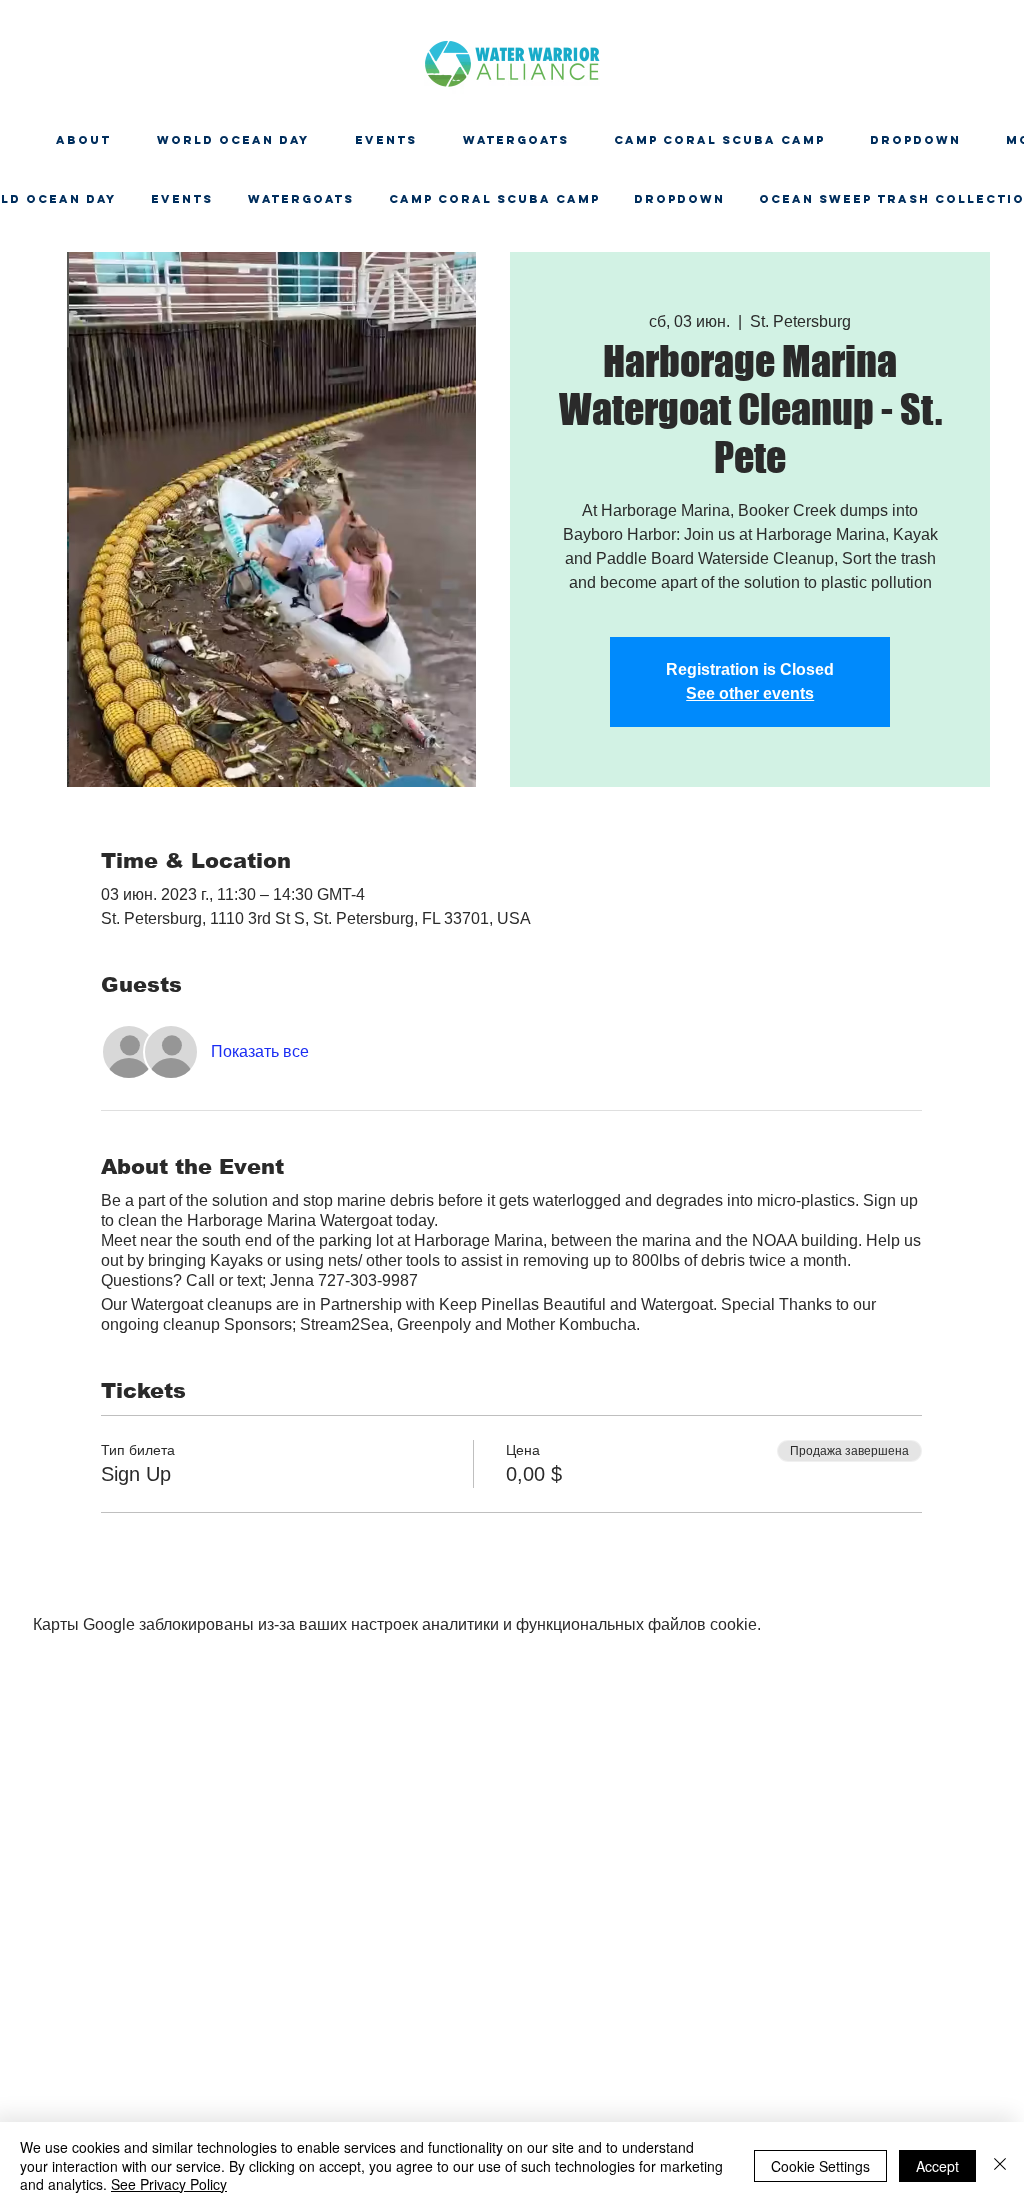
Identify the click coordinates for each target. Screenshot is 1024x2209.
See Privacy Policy (169, 2184)
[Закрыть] (1000, 2165)
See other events (750, 693)
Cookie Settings (820, 2166)
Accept (937, 2166)
